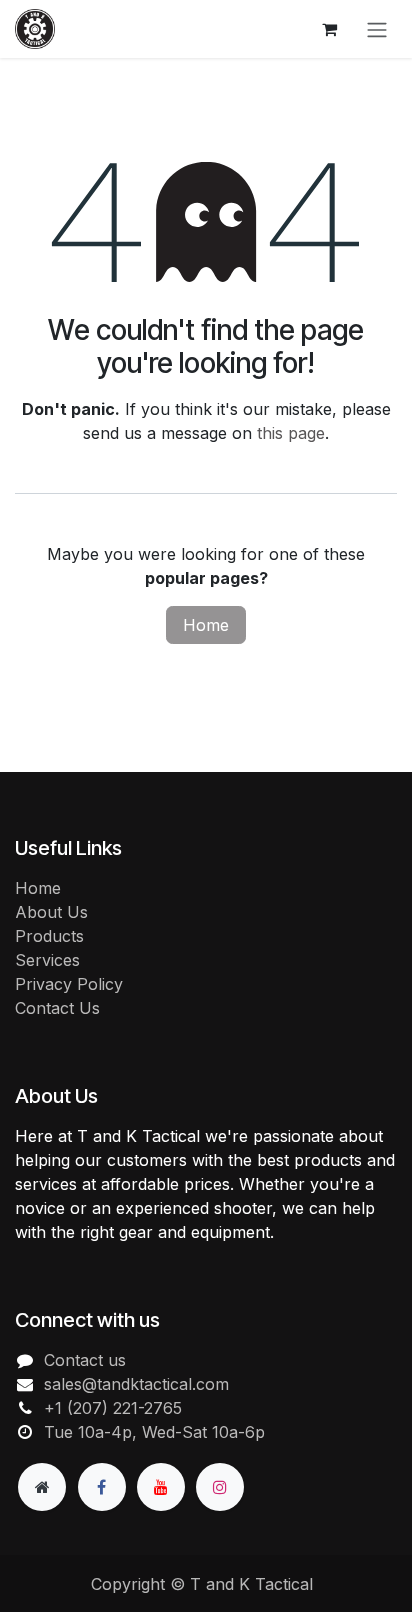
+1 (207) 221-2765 (113, 1408)
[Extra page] (42, 1487)
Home (206, 625)
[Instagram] (220, 1487)
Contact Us (57, 1008)
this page (291, 433)
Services (47, 960)
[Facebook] (102, 1487)
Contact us (85, 1360)
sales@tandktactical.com (136, 1384)
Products (49, 936)
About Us (51, 912)
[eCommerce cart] (329, 29)
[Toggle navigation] (377, 29)
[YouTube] (161, 1487)
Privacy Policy (69, 984)
